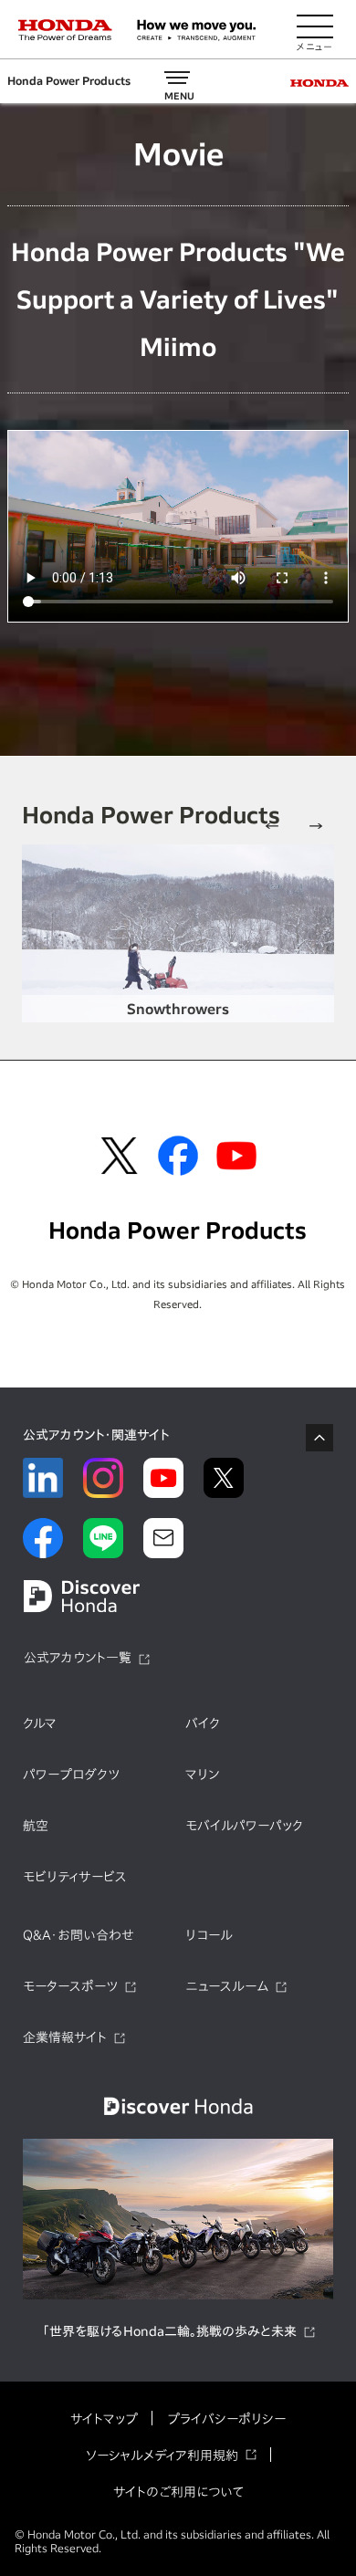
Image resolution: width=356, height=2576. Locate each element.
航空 (36, 1826)
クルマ (40, 1723)
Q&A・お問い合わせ (79, 1935)
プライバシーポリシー (226, 2419)
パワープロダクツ (71, 1775)
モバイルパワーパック (244, 1826)
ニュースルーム (227, 1986)
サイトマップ (104, 2419)
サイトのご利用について (178, 2492)
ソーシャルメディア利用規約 (162, 2456)
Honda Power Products (69, 81)
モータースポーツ (70, 1986)
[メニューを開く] (315, 30)
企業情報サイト (65, 2037)
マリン (202, 1775)
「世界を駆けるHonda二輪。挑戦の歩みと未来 (169, 2331)
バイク (203, 1723)
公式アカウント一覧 (78, 1658)
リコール (209, 1935)
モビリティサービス (75, 1877)
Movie (178, 154)
